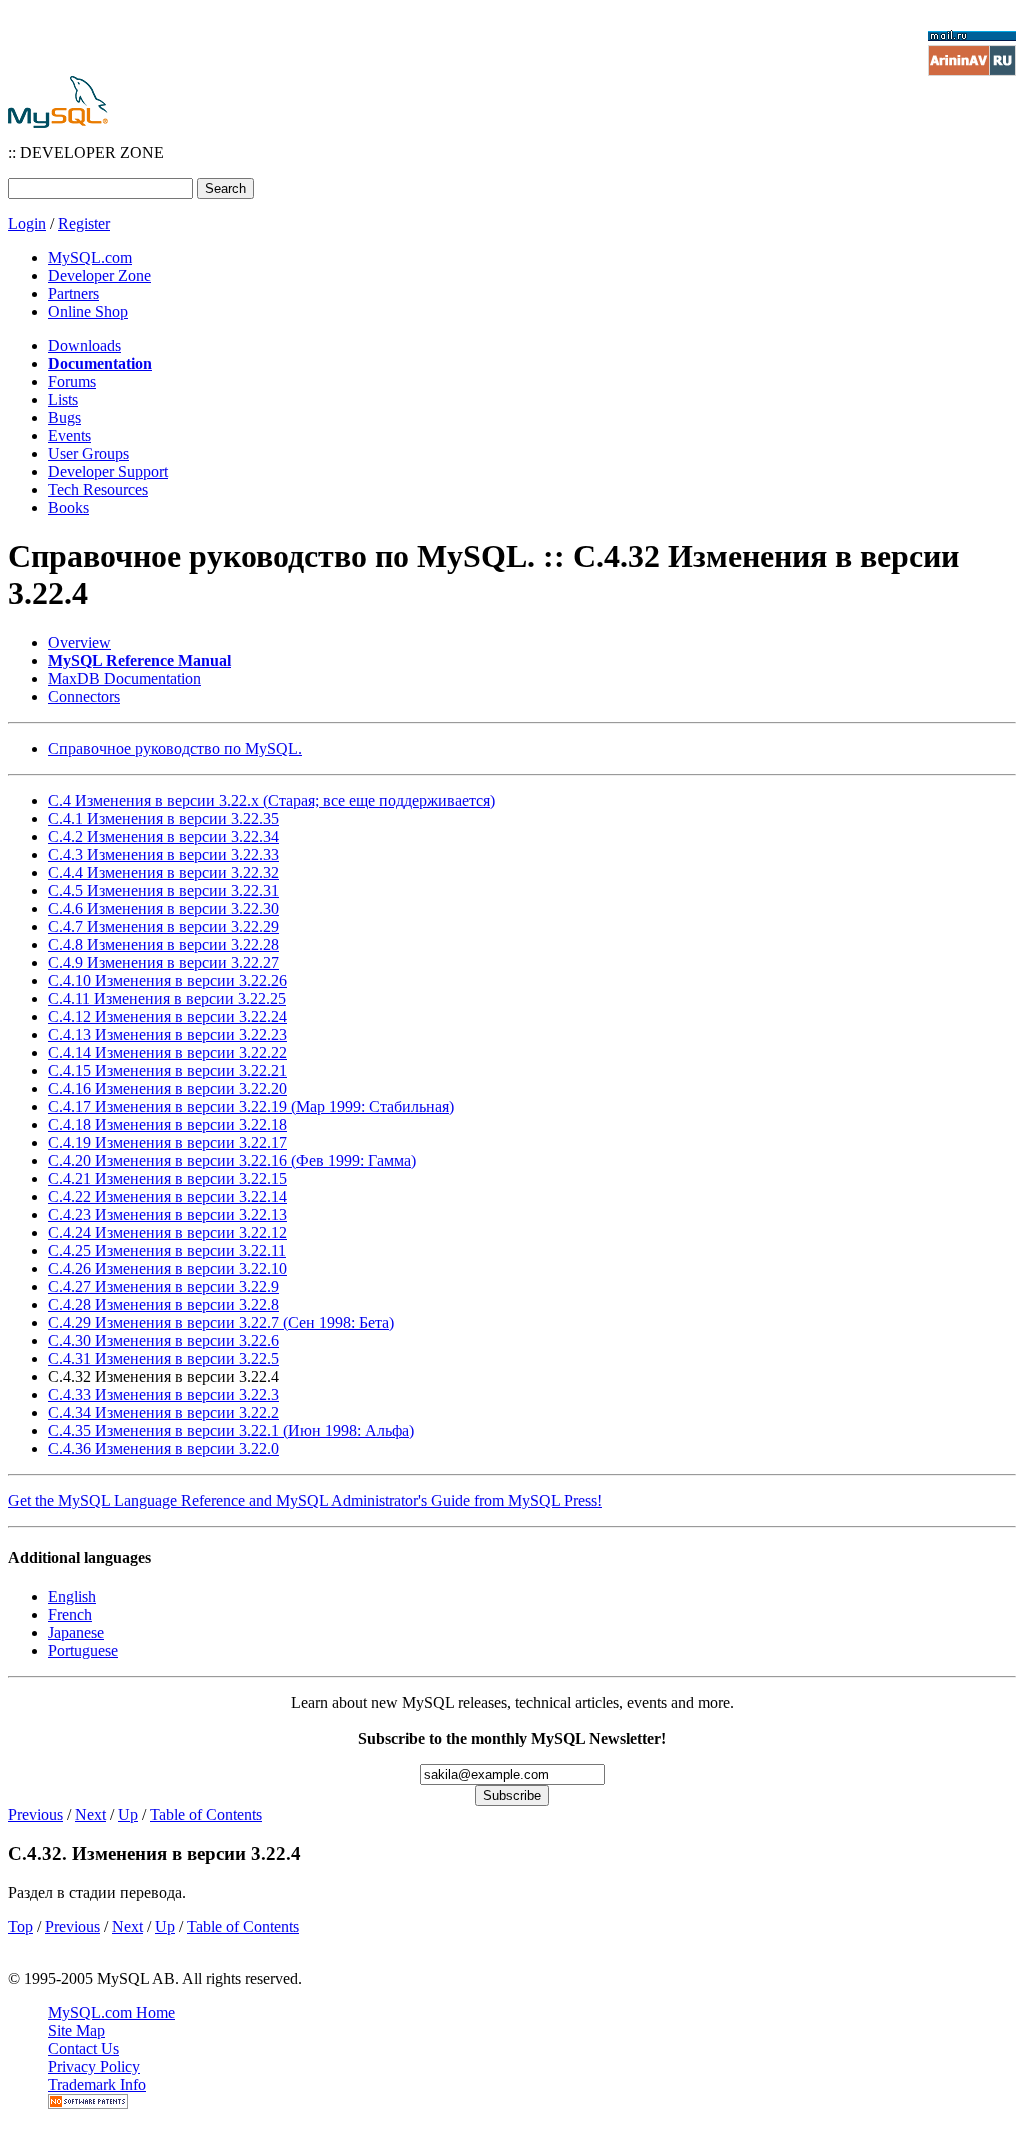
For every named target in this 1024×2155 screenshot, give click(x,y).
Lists (63, 399)
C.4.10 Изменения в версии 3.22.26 (167, 980)
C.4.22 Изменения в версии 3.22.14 (167, 1196)
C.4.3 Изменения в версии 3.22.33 (163, 854)
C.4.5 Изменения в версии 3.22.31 (163, 890)
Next (90, 1814)
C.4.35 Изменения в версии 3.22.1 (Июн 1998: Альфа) (231, 1430)
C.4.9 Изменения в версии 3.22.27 (163, 962)
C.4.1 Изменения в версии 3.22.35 (163, 818)
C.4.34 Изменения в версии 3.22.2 (163, 1412)
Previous (35, 1814)
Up (128, 1814)
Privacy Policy (94, 2066)
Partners (73, 293)
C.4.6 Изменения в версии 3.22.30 (163, 908)
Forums (72, 381)
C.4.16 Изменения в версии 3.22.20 (167, 1088)
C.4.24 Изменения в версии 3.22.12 (167, 1232)
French (70, 1614)
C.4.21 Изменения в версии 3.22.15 (167, 1178)
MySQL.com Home (111, 2012)
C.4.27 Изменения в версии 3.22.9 (163, 1286)
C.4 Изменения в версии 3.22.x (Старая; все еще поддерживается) (271, 800)
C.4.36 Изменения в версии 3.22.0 (163, 1448)
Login (27, 223)
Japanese (76, 1632)
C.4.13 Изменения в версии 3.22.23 (167, 1034)
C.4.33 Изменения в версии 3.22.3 (163, 1394)
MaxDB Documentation (124, 678)
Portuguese (83, 1650)
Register (84, 223)
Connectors (84, 696)
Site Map (76, 2030)
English (72, 1596)
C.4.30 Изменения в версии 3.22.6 (163, 1340)
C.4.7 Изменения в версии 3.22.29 (163, 926)
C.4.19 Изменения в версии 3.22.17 (167, 1142)
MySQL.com (90, 257)
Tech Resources (98, 489)
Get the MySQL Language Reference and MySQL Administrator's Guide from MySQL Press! (305, 1500)
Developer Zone (99, 275)
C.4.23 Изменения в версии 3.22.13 (167, 1214)
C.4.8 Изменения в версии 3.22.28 (163, 944)
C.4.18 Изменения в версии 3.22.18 (167, 1124)
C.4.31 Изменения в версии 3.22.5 (163, 1358)
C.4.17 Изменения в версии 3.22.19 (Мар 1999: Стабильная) (251, 1106)
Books (68, 507)
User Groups (88, 453)
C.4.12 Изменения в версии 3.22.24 (167, 1016)
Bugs (64, 417)
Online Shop (88, 311)
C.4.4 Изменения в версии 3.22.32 (163, 872)
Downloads (84, 345)
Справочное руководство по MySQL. (175, 748)
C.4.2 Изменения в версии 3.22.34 (163, 836)
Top (20, 1926)
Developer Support (108, 471)
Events (69, 435)
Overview (79, 642)
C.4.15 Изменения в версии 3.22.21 (167, 1070)
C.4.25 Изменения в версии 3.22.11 (167, 1250)
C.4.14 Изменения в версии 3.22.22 (167, 1052)
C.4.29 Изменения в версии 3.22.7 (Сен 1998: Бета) (221, 1322)
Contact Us (83, 2048)
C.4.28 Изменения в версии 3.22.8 (163, 1304)
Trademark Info (97, 2084)
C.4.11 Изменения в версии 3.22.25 (167, 998)
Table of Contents (206, 1814)
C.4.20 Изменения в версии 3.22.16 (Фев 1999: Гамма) (232, 1160)
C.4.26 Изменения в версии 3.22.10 (167, 1268)
